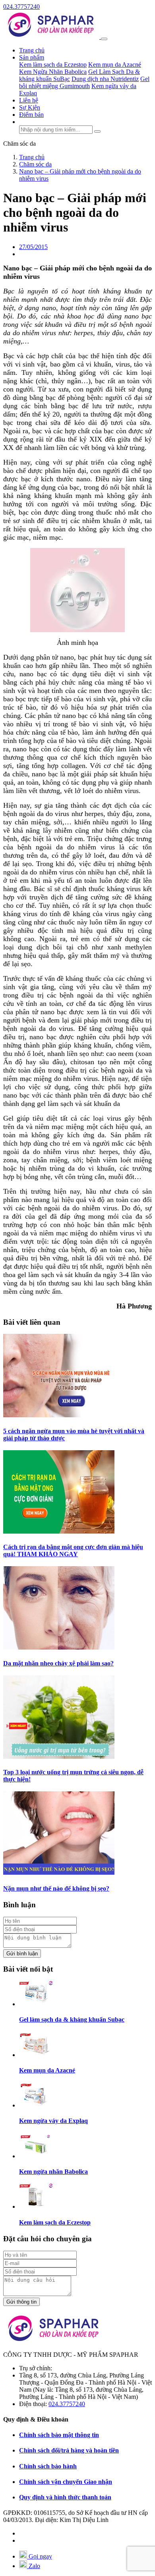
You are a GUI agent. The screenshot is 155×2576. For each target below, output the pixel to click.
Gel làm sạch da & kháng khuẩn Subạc (72, 2019)
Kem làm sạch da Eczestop (53, 65)
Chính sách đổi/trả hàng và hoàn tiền (69, 2450)
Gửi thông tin (21, 2302)
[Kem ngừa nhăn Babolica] (36, 2156)
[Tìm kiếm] (97, 131)
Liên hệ (29, 100)
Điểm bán (31, 115)
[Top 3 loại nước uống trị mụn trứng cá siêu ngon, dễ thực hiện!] (59, 1757)
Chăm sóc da (19, 144)
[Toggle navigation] (104, 39)
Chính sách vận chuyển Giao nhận (66, 2482)
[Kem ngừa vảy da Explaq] (36, 2105)
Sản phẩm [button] (32, 57)
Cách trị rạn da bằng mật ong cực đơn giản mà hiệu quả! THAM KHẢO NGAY (73, 1550)
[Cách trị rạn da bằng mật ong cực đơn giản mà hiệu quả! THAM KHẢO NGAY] (59, 1531)
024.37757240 (21, 7)
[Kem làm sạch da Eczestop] (36, 2206)
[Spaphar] (52, 37)
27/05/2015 (33, 247)
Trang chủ (32, 50)
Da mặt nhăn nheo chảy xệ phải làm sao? (58, 1663)
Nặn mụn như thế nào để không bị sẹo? (56, 1888)
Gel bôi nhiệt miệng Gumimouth (84, 82)
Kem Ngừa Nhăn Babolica (53, 72)
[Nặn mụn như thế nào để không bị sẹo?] (59, 1873)
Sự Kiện (30, 107)
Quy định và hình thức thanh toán (65, 2497)
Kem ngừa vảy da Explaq (53, 2121)
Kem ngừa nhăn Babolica (53, 2172)
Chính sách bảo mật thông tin (59, 2435)
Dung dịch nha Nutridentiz (105, 79)
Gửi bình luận (22, 1954)
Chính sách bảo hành (48, 2466)
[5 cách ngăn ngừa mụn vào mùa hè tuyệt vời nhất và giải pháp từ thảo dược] (59, 1415)
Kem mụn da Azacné (115, 65)
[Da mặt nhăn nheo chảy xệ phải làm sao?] (59, 1647)
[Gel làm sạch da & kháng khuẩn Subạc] (36, 2004)
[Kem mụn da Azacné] (36, 2055)
